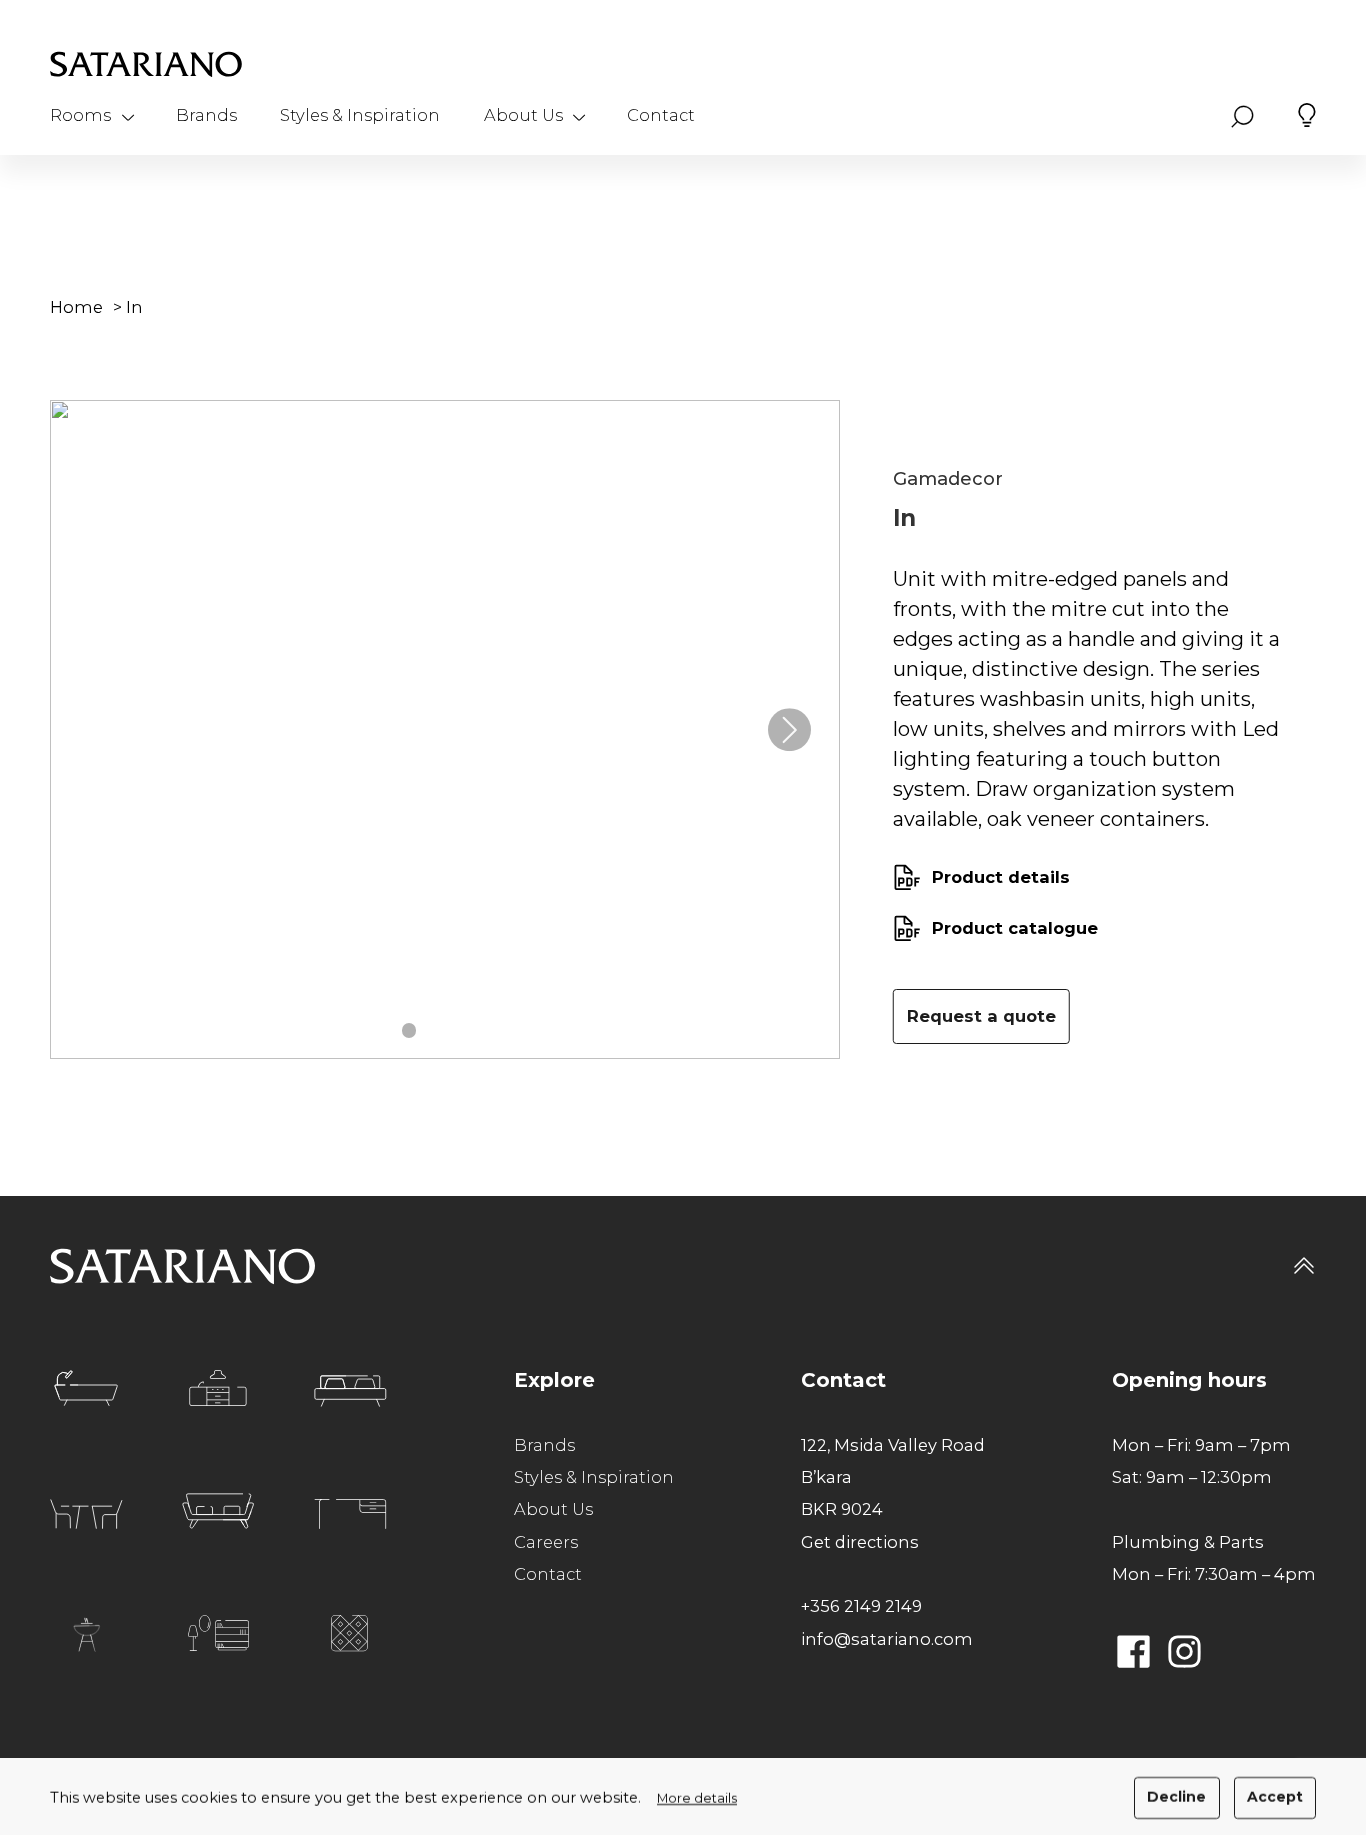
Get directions (860, 1542)
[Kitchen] (218, 1388)
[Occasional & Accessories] (218, 1633)
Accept (1275, 1797)
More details (697, 1798)
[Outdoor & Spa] (86, 1634)
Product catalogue (1015, 928)
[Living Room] (218, 1511)
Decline (1176, 1797)
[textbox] (1087, 699)
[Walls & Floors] (349, 1633)
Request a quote (981, 1016)
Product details (1001, 877)
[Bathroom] (86, 1388)
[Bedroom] (350, 1391)
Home (76, 307)
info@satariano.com (887, 1639)
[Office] (350, 1514)
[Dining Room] (86, 1514)
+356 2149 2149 (861, 1606)
